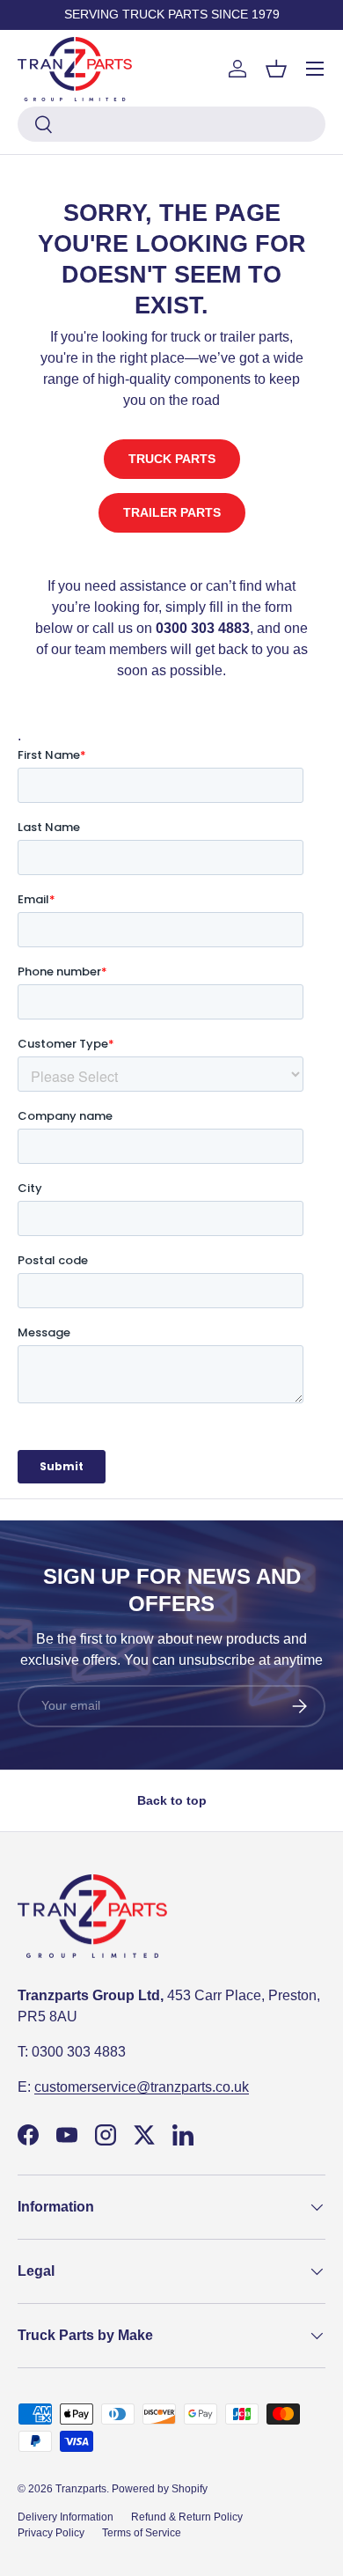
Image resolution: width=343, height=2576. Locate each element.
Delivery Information (66, 2517)
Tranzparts (81, 2489)
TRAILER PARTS (172, 512)
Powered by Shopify (160, 2489)
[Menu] (315, 69)
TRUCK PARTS (172, 459)
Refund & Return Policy (187, 2517)
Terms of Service (142, 2533)
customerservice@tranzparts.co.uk (142, 2087)
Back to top (172, 1800)
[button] (276, 69)
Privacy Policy (51, 2533)
